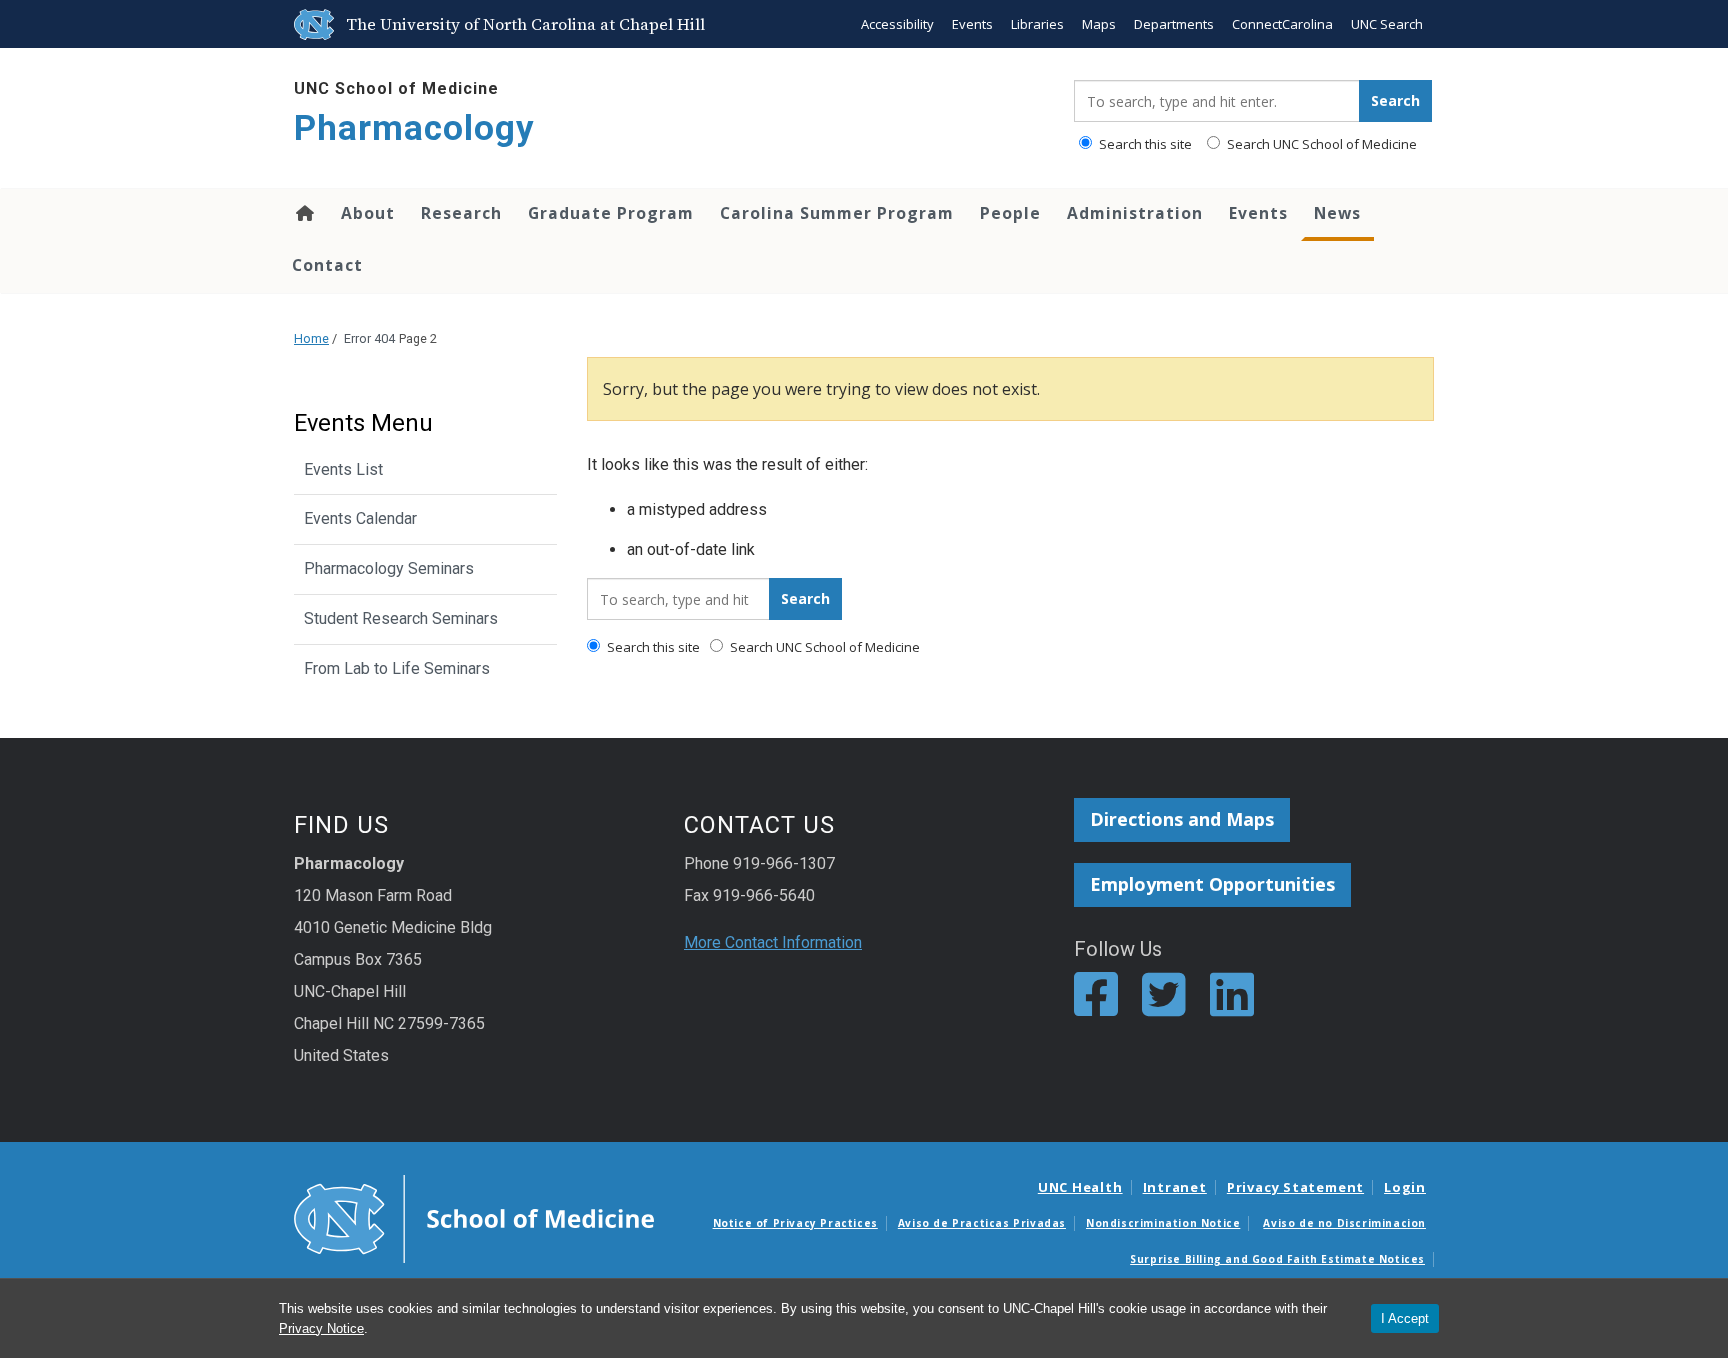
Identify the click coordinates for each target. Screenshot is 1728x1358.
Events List (343, 469)
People (1010, 213)
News (1337, 213)
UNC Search (1387, 24)
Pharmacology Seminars (389, 568)
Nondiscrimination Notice (1163, 1223)
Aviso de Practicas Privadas (982, 1223)
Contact (327, 265)
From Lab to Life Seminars (397, 668)
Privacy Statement (1295, 1187)
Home (303, 213)
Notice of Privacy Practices (795, 1223)
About (368, 213)
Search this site (1144, 144)
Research (461, 213)
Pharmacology (414, 128)
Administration (1135, 213)
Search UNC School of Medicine (1320, 144)
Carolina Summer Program (837, 213)
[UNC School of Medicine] (474, 1218)
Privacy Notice (321, 1328)
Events (972, 24)
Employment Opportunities (1212, 884)
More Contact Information (773, 942)
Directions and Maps (1182, 819)
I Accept (1405, 1318)
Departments (1174, 24)
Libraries (1037, 24)
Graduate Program (611, 213)
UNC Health (1080, 1187)
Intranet (1175, 1187)
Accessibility (897, 24)
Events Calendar (360, 518)
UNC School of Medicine (396, 88)
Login (1405, 1187)
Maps (1099, 24)
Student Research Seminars (401, 618)
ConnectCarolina (1282, 24)
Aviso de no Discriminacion (1344, 1223)
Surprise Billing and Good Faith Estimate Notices (1277, 1259)
